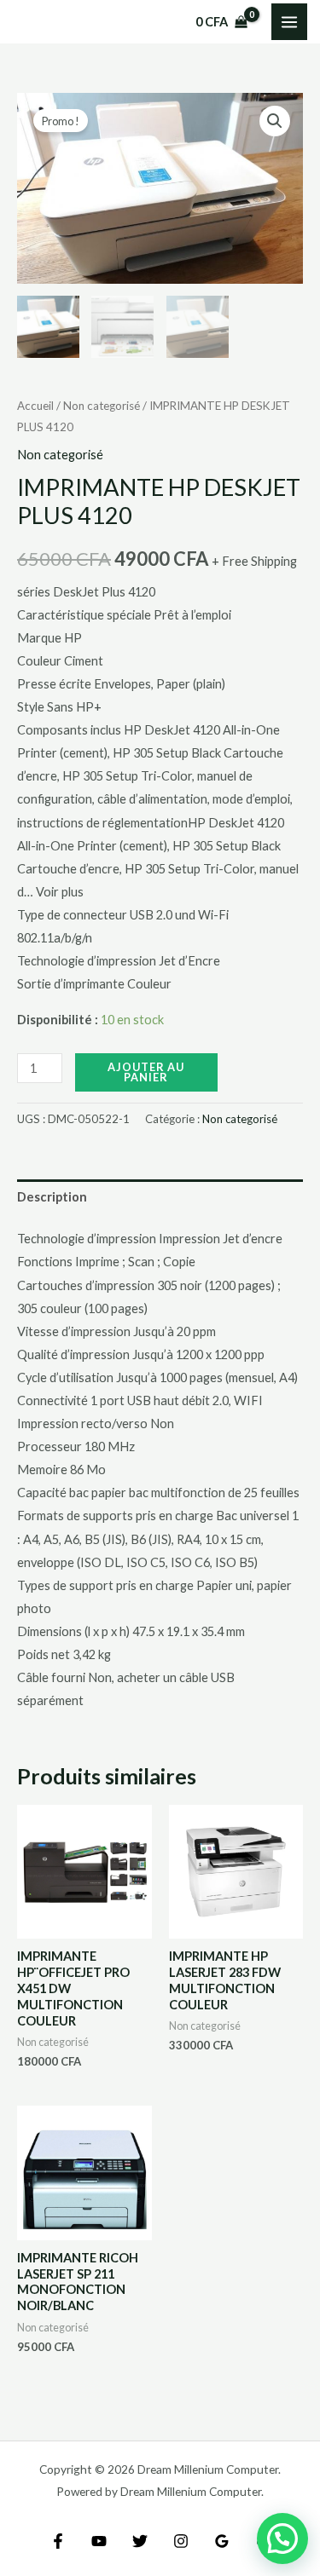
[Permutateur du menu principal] (289, 21)
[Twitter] (140, 2541)
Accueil (35, 406)
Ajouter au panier (146, 1072)
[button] (275, 121)
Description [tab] (52, 1197)
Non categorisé (102, 406)
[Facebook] (58, 2541)
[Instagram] (181, 2541)
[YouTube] (99, 2541)
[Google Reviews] (222, 2541)
